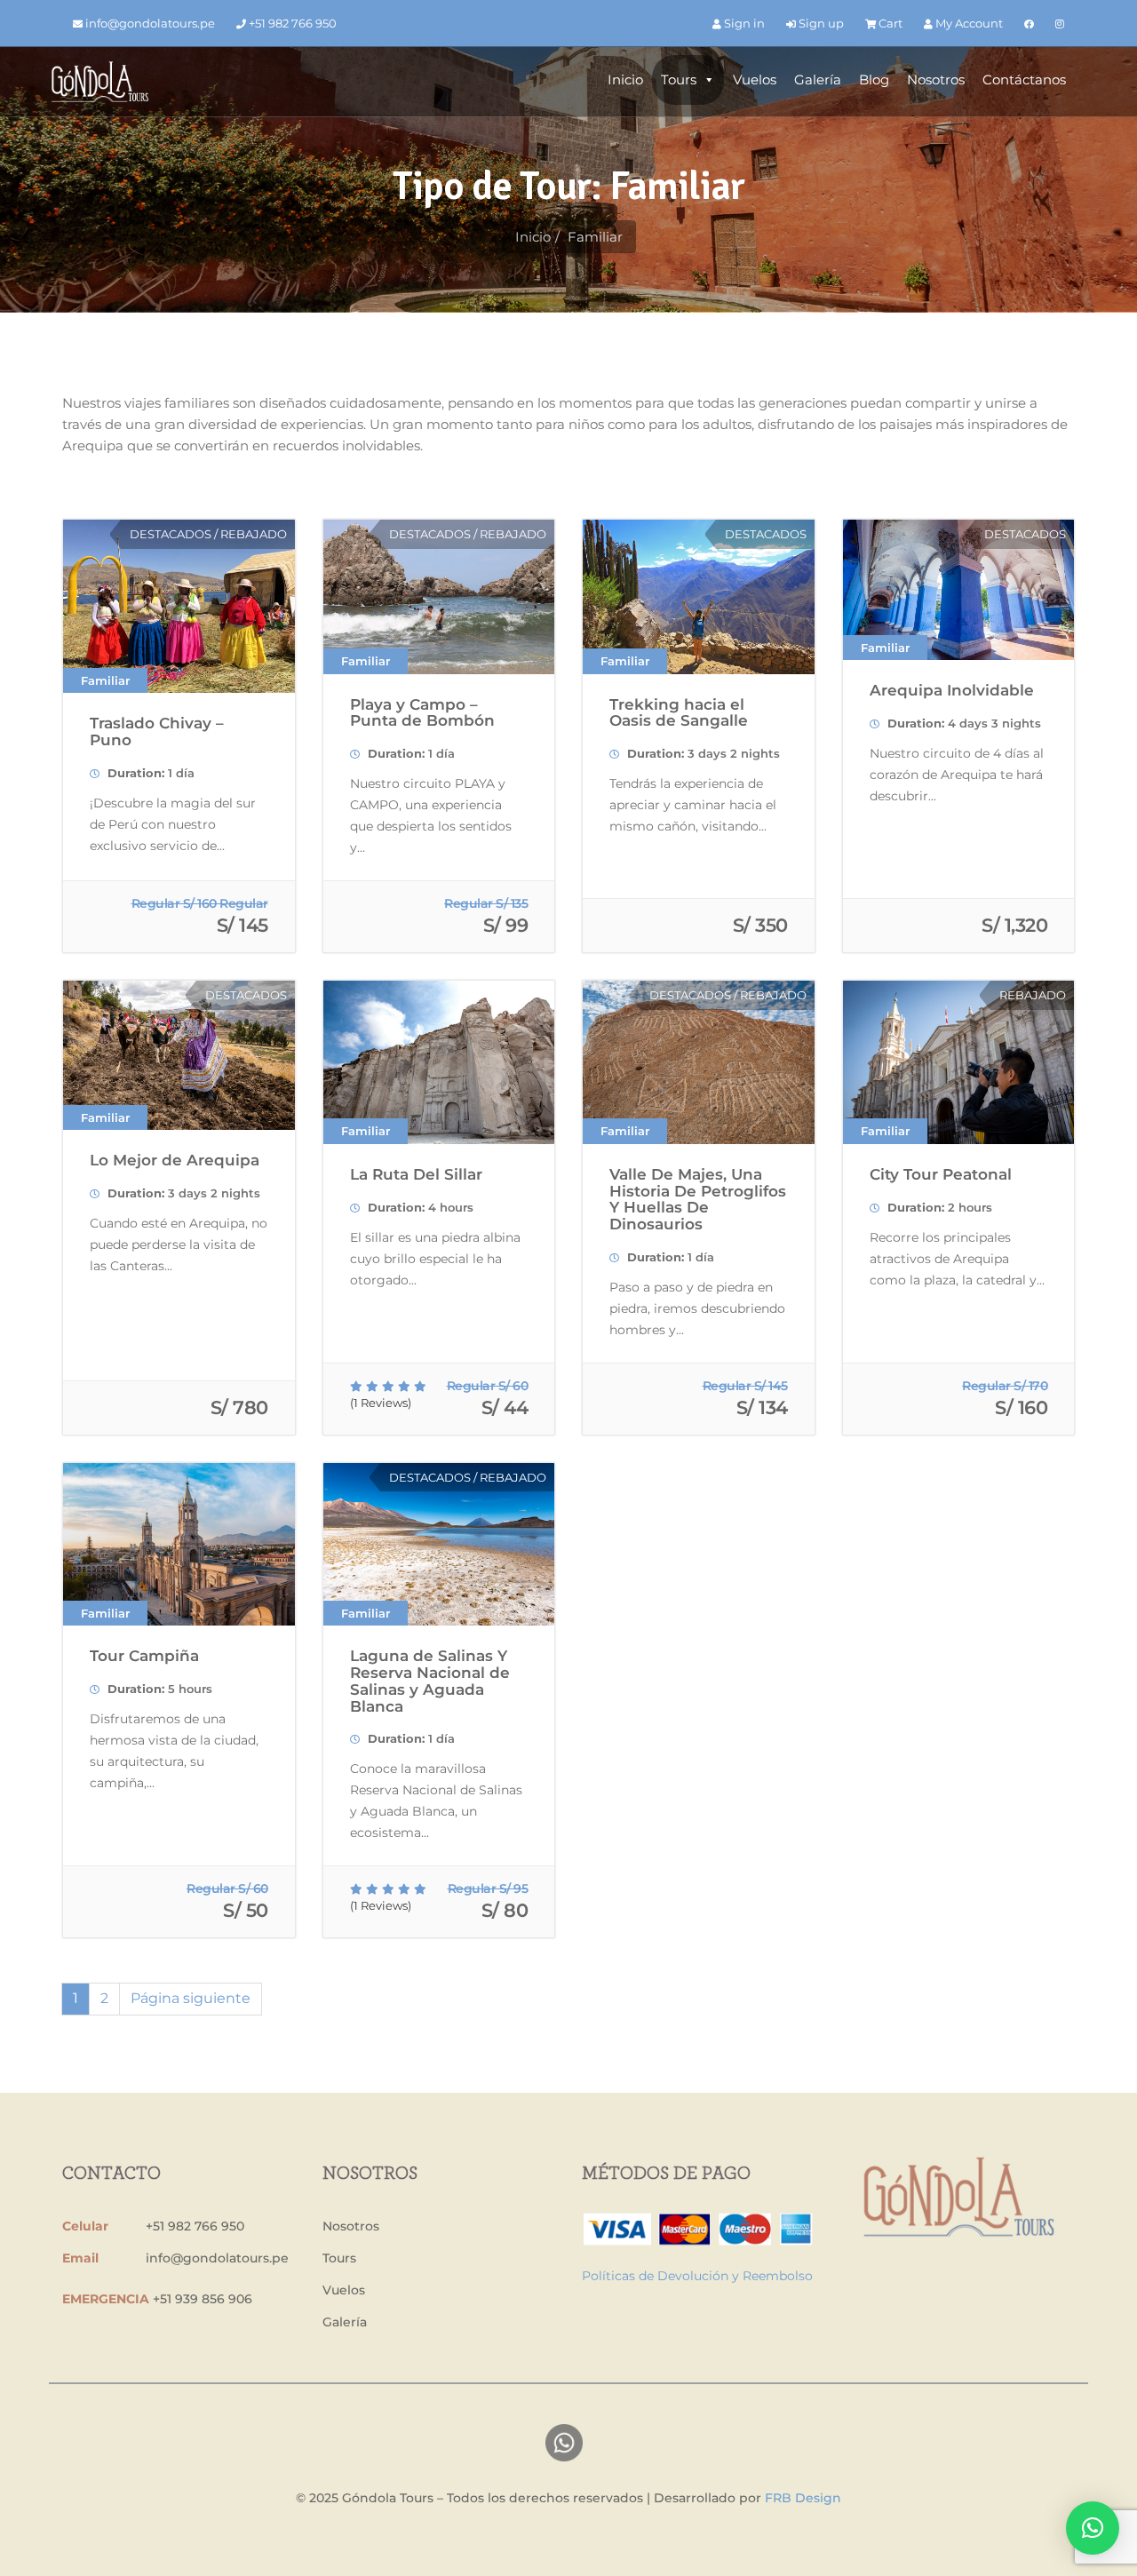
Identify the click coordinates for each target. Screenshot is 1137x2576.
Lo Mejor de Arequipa (175, 1160)
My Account (968, 23)
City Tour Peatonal (941, 1174)
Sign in (743, 23)
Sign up (820, 23)
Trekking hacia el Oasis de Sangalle (679, 713)
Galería (818, 80)
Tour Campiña (144, 1656)
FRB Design (803, 2498)
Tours (679, 80)
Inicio (625, 80)
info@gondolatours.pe (149, 23)
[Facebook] (1029, 24)
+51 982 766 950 (291, 23)
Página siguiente (191, 1998)
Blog (874, 80)
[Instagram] (1060, 24)
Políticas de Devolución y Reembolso (697, 2276)
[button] (1093, 2528)
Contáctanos (1024, 80)
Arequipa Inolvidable (952, 690)
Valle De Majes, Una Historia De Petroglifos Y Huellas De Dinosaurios (698, 1199)
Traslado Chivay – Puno (157, 731)
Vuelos (755, 80)
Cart (889, 23)
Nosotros (936, 80)
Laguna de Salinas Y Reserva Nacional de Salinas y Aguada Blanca (430, 1681)
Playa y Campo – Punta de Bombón (422, 713)
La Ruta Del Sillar (416, 1174)
